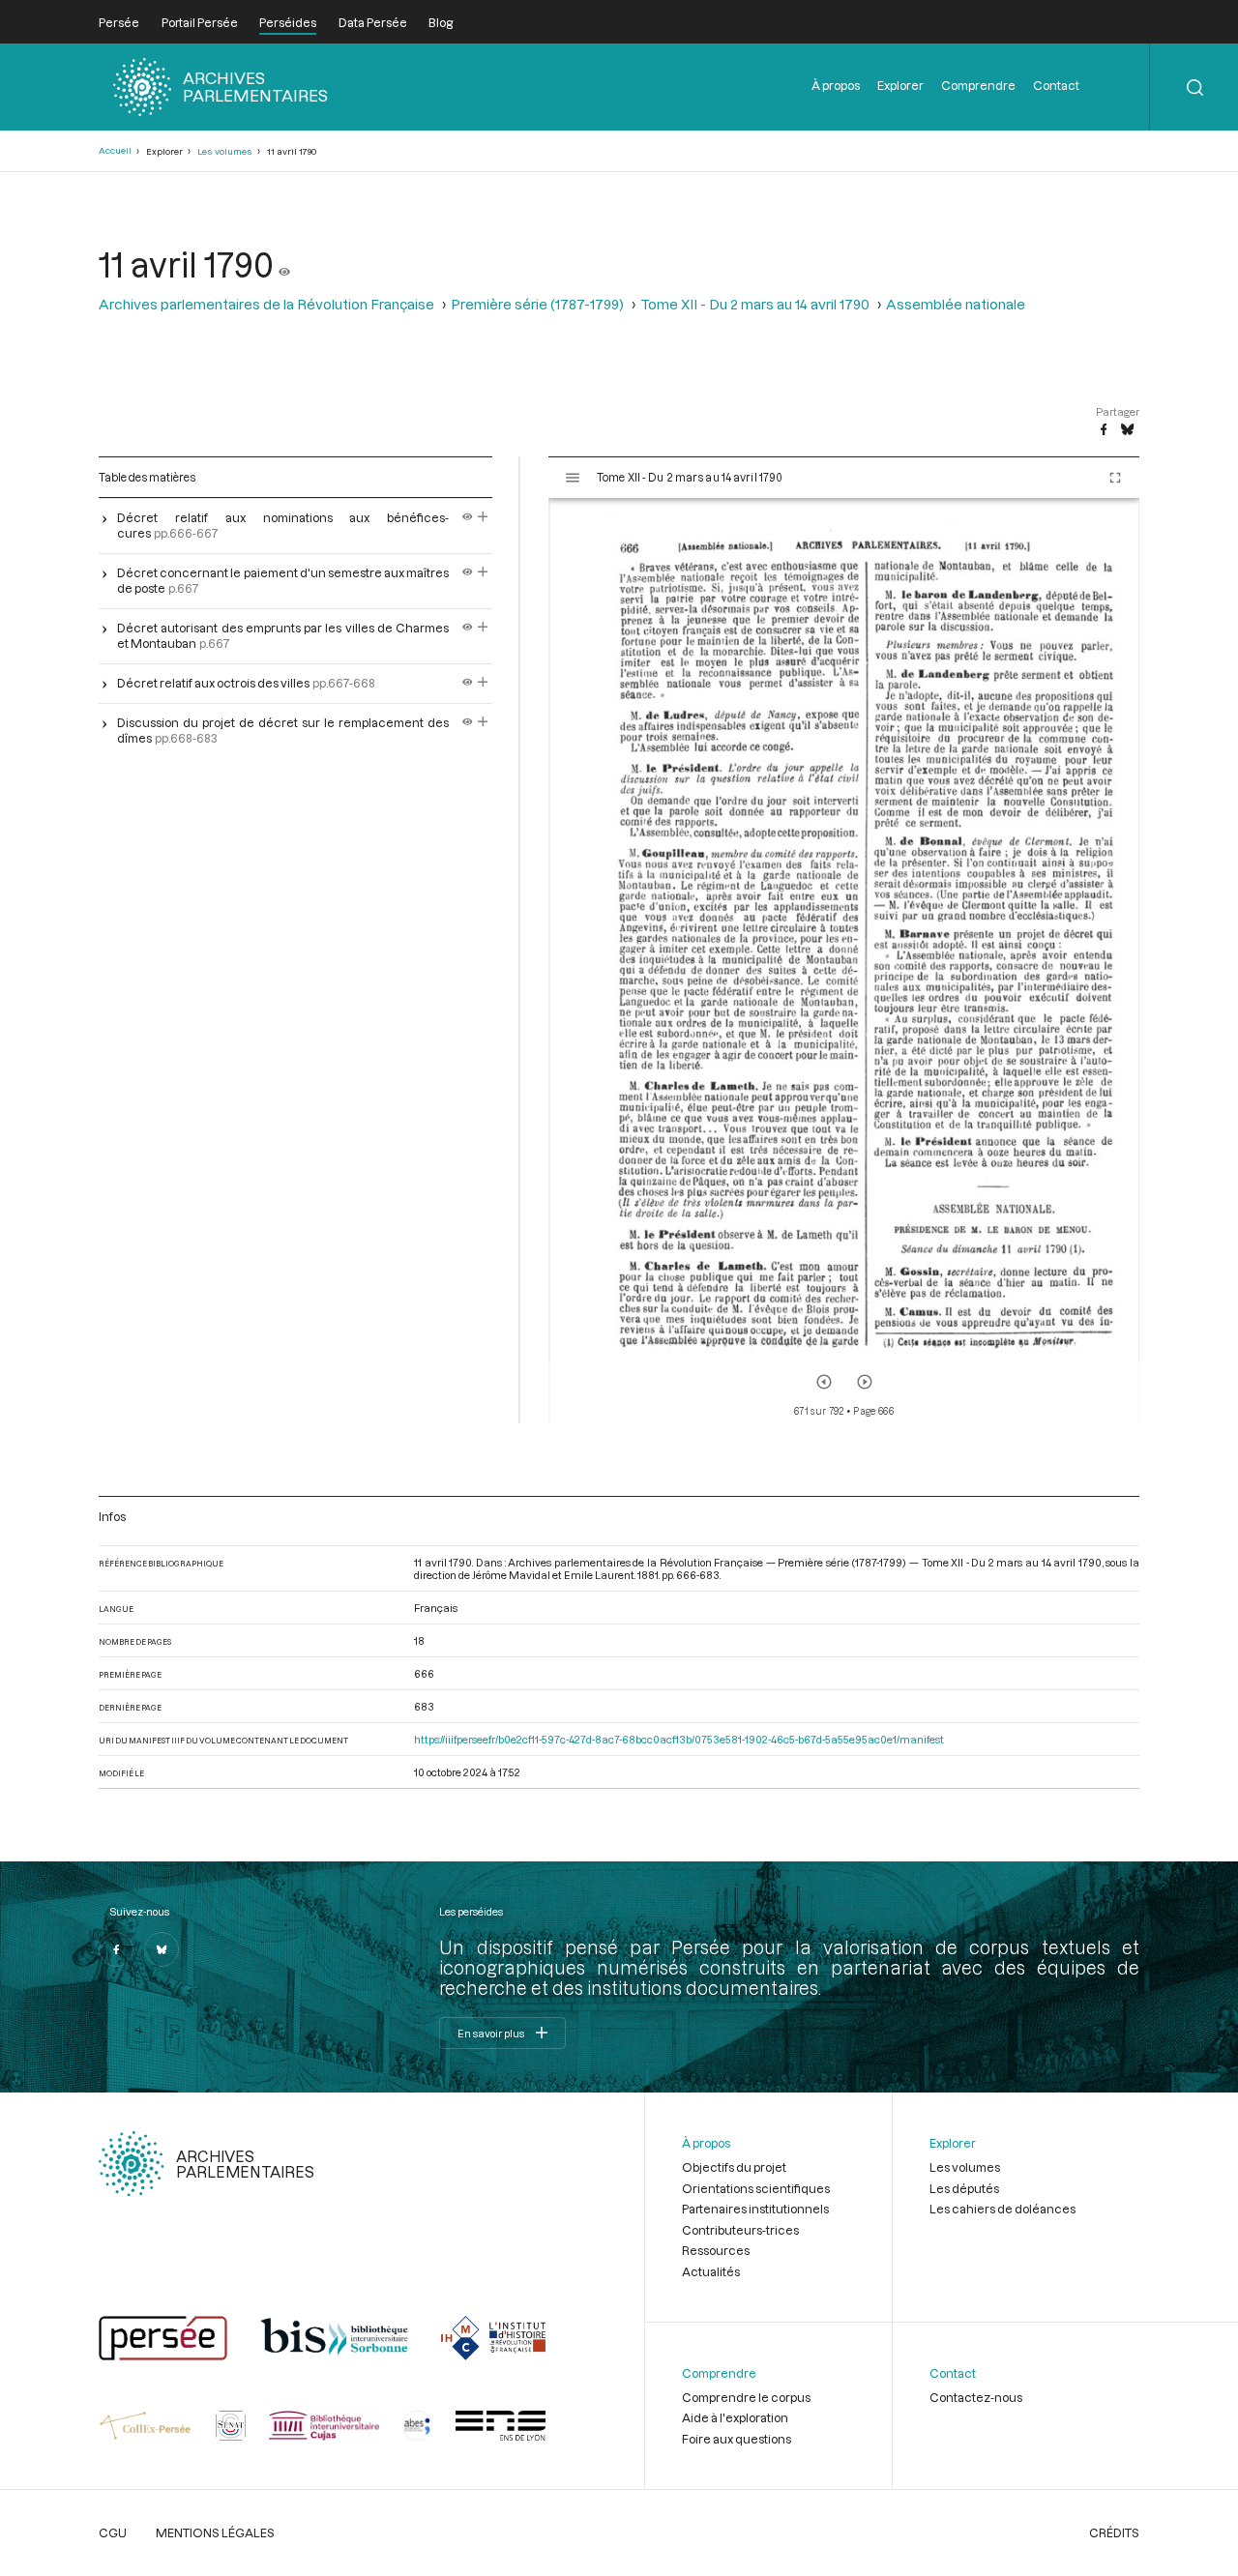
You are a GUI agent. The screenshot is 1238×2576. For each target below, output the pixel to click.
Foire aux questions (737, 2439)
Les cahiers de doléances (1002, 2209)
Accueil (115, 150)
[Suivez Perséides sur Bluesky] (162, 1949)
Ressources (716, 2250)
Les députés (964, 2188)
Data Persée (373, 22)
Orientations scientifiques (756, 2188)
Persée (119, 22)
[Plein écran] (1115, 478)
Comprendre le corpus (746, 2397)
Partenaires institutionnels (755, 2209)
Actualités (711, 2271)
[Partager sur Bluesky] (1127, 430)
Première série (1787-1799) (537, 304)
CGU (113, 2532)
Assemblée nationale (956, 304)
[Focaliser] (483, 517)
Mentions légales (215, 2532)
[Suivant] (865, 1382)
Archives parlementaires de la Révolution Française (266, 304)
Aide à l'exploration (735, 2417)
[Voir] (284, 264)
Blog (441, 22)
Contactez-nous (976, 2397)
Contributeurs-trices (740, 2230)
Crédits (1114, 2532)
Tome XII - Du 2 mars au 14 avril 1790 (755, 304)
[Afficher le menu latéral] (573, 478)
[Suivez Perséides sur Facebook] (116, 1949)
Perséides (288, 22)
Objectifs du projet (734, 2167)
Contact (1056, 85)
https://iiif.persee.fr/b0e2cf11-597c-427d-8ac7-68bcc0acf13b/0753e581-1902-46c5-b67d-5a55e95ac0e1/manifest (679, 1739)
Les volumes (225, 151)
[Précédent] (824, 1382)
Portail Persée (200, 22)
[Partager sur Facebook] (1104, 430)
